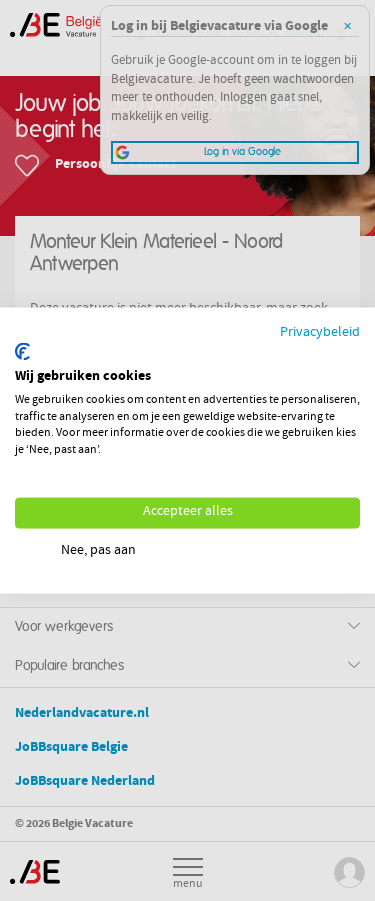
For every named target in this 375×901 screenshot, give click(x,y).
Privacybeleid (320, 332)
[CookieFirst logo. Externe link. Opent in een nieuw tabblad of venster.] (22, 352)
